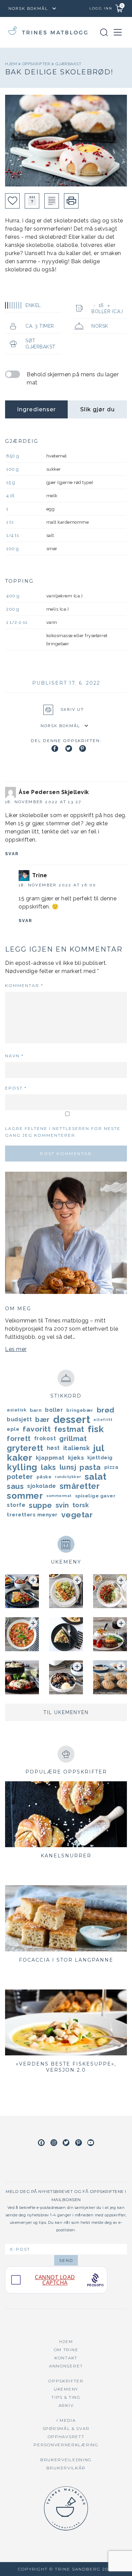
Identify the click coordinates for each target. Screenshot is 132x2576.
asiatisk (17, 1410)
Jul (99, 1448)
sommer (25, 1496)
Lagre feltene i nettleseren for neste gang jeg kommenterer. (63, 1132)
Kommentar (24, 985)
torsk (81, 1505)
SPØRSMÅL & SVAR (66, 2428)
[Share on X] (69, 749)
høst (53, 1448)
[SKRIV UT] (71, 201)
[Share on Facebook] (55, 749)
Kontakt (66, 2358)
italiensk (77, 1448)
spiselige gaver (95, 1496)
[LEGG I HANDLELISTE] (52, 201)
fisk (96, 1429)
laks (49, 1467)
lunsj (68, 1467)
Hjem (12, 64)
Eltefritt (103, 1420)
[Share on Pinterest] (83, 749)
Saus (15, 1486)
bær (42, 1420)
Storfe (16, 1505)
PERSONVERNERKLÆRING (66, 2445)
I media (66, 2420)
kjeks (76, 1458)
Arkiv (66, 2405)
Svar (12, 854)
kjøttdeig (100, 1457)
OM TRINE (66, 2350)
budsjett (19, 1419)
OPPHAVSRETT (66, 2437)
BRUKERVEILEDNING (66, 2460)
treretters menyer (32, 1515)
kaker (20, 1458)
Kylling (22, 1467)
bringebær (80, 1410)
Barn (36, 1410)
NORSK (100, 326)
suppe (40, 1505)
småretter (80, 1486)
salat (96, 1477)
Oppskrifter (37, 64)
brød (106, 1410)
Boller (54, 1410)
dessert (72, 1420)
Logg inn (101, 8)
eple (13, 1429)
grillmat (73, 1439)
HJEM (66, 2341)
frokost (45, 1438)
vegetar (77, 1515)
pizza (112, 1467)
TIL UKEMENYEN (66, 1712)
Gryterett (25, 1448)
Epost (16, 1088)
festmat (69, 1429)
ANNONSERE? (66, 2366)
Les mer (16, 1349)
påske (44, 1477)
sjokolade (42, 1486)
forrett (19, 1439)
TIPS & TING (66, 2397)
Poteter (20, 1477)
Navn (14, 1056)
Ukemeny (66, 2389)
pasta (90, 1467)
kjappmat (50, 1458)
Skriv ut (72, 709)
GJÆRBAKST (69, 64)
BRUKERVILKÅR (66, 2468)
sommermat (59, 1496)
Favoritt (37, 1429)
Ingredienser (36, 409)
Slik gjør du (97, 409)
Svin (62, 1505)
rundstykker (68, 1477)
